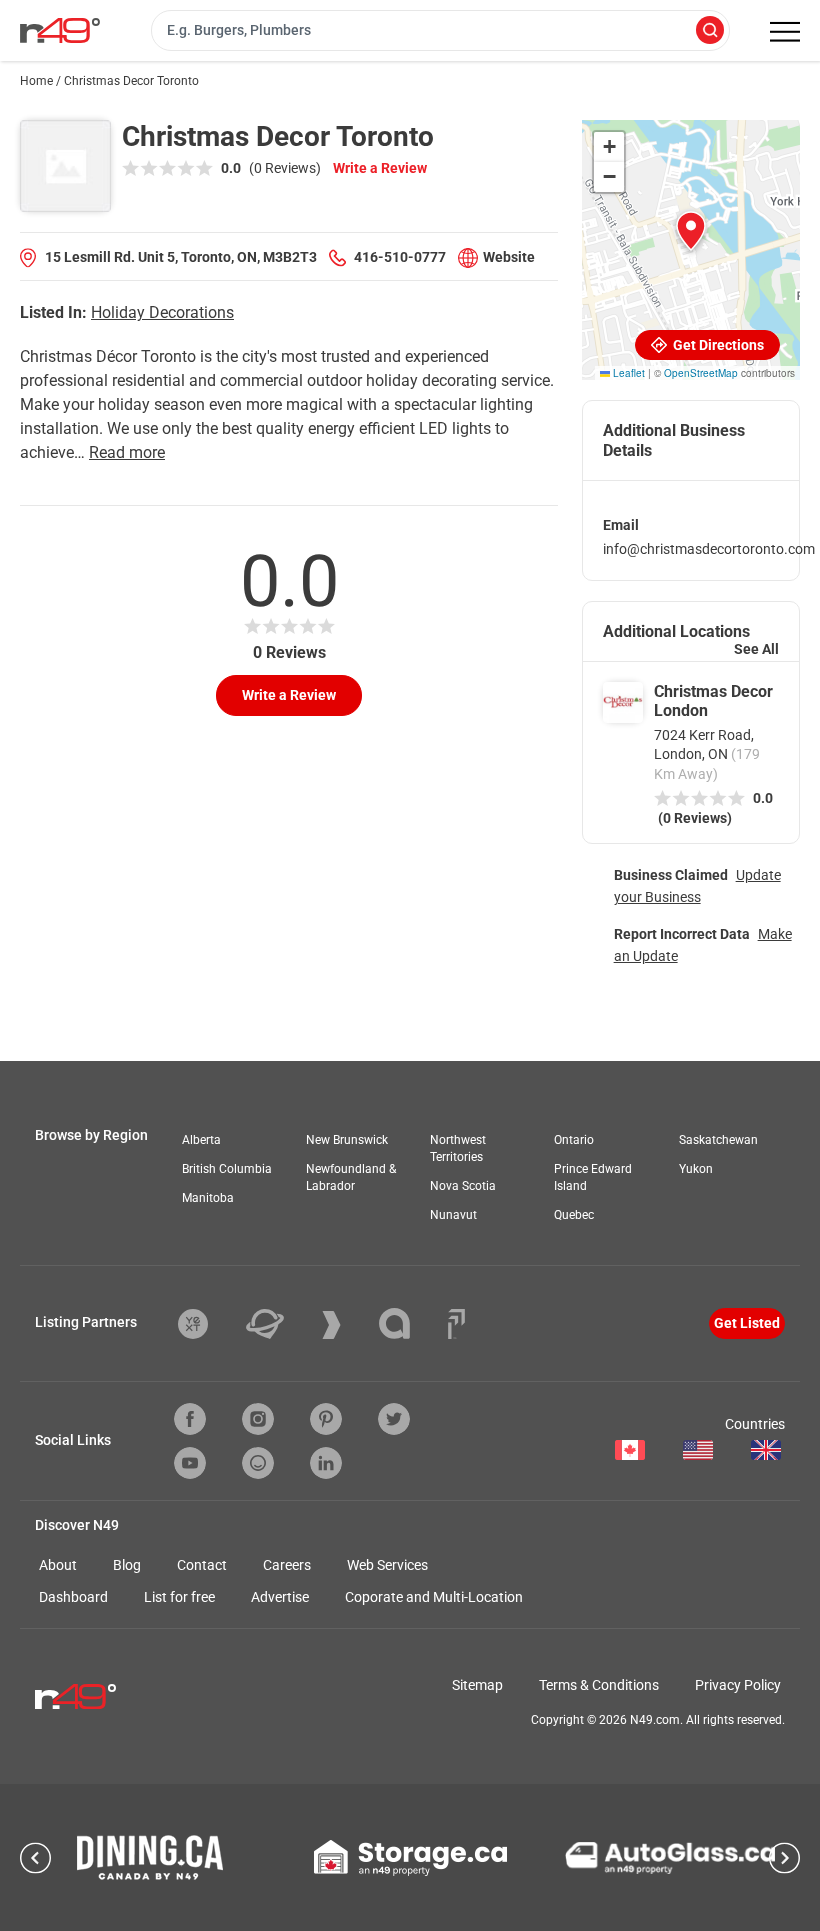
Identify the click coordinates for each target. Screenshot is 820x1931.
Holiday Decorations (162, 312)
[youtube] (190, 1463)
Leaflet (627, 373)
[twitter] (394, 1419)
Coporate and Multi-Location (434, 1597)
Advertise (280, 1597)
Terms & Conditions (599, 1685)
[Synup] (346, 1325)
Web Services (387, 1565)
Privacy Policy (738, 1685)
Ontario (574, 1140)
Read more (127, 452)
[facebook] (190, 1419)
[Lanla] (409, 1323)
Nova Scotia (463, 1186)
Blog (127, 1565)
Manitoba (208, 1198)
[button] (691, 231)
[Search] (710, 31)
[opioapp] (258, 1463)
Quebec (574, 1215)
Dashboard (73, 1597)
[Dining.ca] (150, 1857)
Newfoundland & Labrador (351, 1177)
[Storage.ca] (410, 1858)
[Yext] (208, 1324)
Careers (287, 1565)
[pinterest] (326, 1419)
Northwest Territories (458, 1148)
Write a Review (380, 168)
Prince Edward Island (593, 1177)
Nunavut (453, 1215)
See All (756, 649)
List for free (179, 1597)
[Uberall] (280, 1324)
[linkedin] (326, 1463)
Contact (202, 1565)
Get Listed (747, 1323)
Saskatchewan (718, 1140)
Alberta (201, 1140)
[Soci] (456, 1324)
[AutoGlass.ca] (670, 1858)
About (58, 1565)
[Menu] (785, 32)
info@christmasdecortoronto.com (709, 549)
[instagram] (258, 1419)
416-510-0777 (400, 257)
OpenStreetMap (701, 373)
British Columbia (227, 1169)
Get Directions (717, 345)
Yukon (696, 1169)
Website (509, 257)
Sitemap (477, 1685)
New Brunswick (347, 1140)
